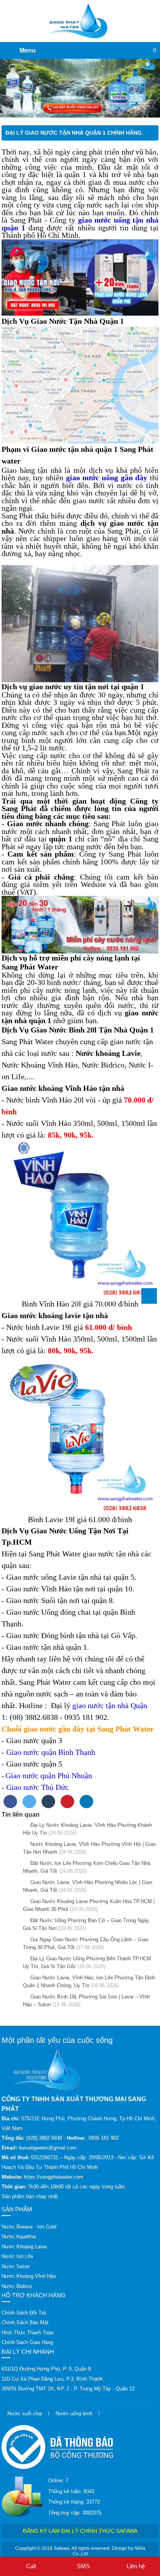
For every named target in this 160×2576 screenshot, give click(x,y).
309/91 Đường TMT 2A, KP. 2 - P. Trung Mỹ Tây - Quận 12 (68, 2389)
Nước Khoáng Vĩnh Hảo (29, 2276)
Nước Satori (16, 2266)
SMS (83, 2566)
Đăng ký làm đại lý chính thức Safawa (80, 2531)
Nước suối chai (25, 2414)
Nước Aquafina (19, 2236)
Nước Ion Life (17, 2256)
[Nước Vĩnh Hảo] (80, 88)
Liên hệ (136, 2566)
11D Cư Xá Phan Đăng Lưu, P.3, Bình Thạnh (52, 2379)
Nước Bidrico (17, 2286)
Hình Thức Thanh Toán (28, 2333)
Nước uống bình (74, 2414)
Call (31, 2566)
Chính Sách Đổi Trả (24, 2313)
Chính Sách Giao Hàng (27, 2342)
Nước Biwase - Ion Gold (29, 2227)
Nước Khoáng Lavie (24, 2247)
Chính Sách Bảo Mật (25, 2322)
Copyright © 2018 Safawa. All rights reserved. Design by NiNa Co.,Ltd (80, 2551)
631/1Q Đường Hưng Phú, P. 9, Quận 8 (46, 2369)
